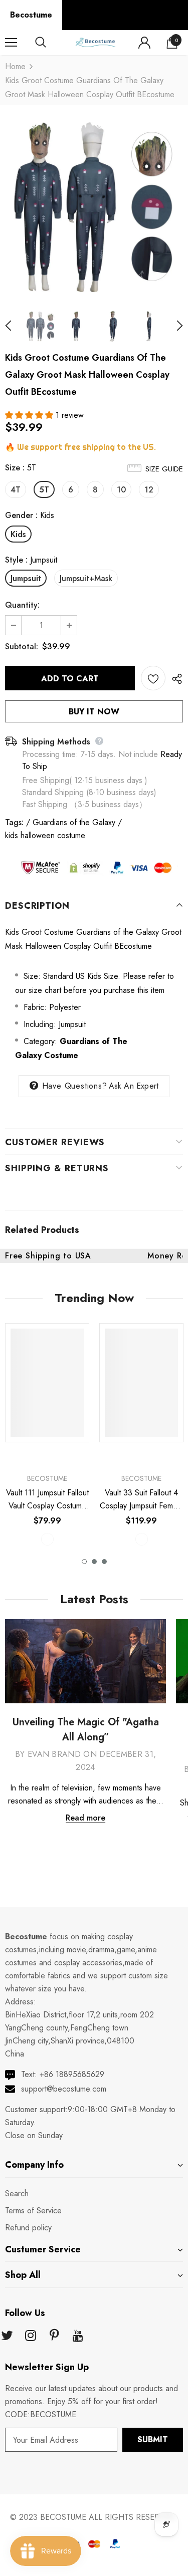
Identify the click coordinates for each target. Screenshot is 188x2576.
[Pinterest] (54, 2336)
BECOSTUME (63, 2517)
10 (121, 490)
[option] (94, 207)
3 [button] (104, 1562)
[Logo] (95, 42)
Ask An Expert (134, 1086)
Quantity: (22, 605)
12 (149, 490)
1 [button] (84, 1562)
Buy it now (94, 712)
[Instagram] (31, 2336)
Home (15, 66)
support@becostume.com (64, 2089)
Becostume (31, 15)
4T (16, 490)
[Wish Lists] (153, 678)
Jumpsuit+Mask (86, 578)
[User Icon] (144, 43)
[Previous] (14, 326)
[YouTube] (78, 2336)
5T (44, 490)
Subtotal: (22, 647)
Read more (85, 1818)
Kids (18, 534)
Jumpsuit (26, 578)
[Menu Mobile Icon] (11, 43)
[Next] (174, 326)
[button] (30, 415)
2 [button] (94, 1562)
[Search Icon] (50, 43)
